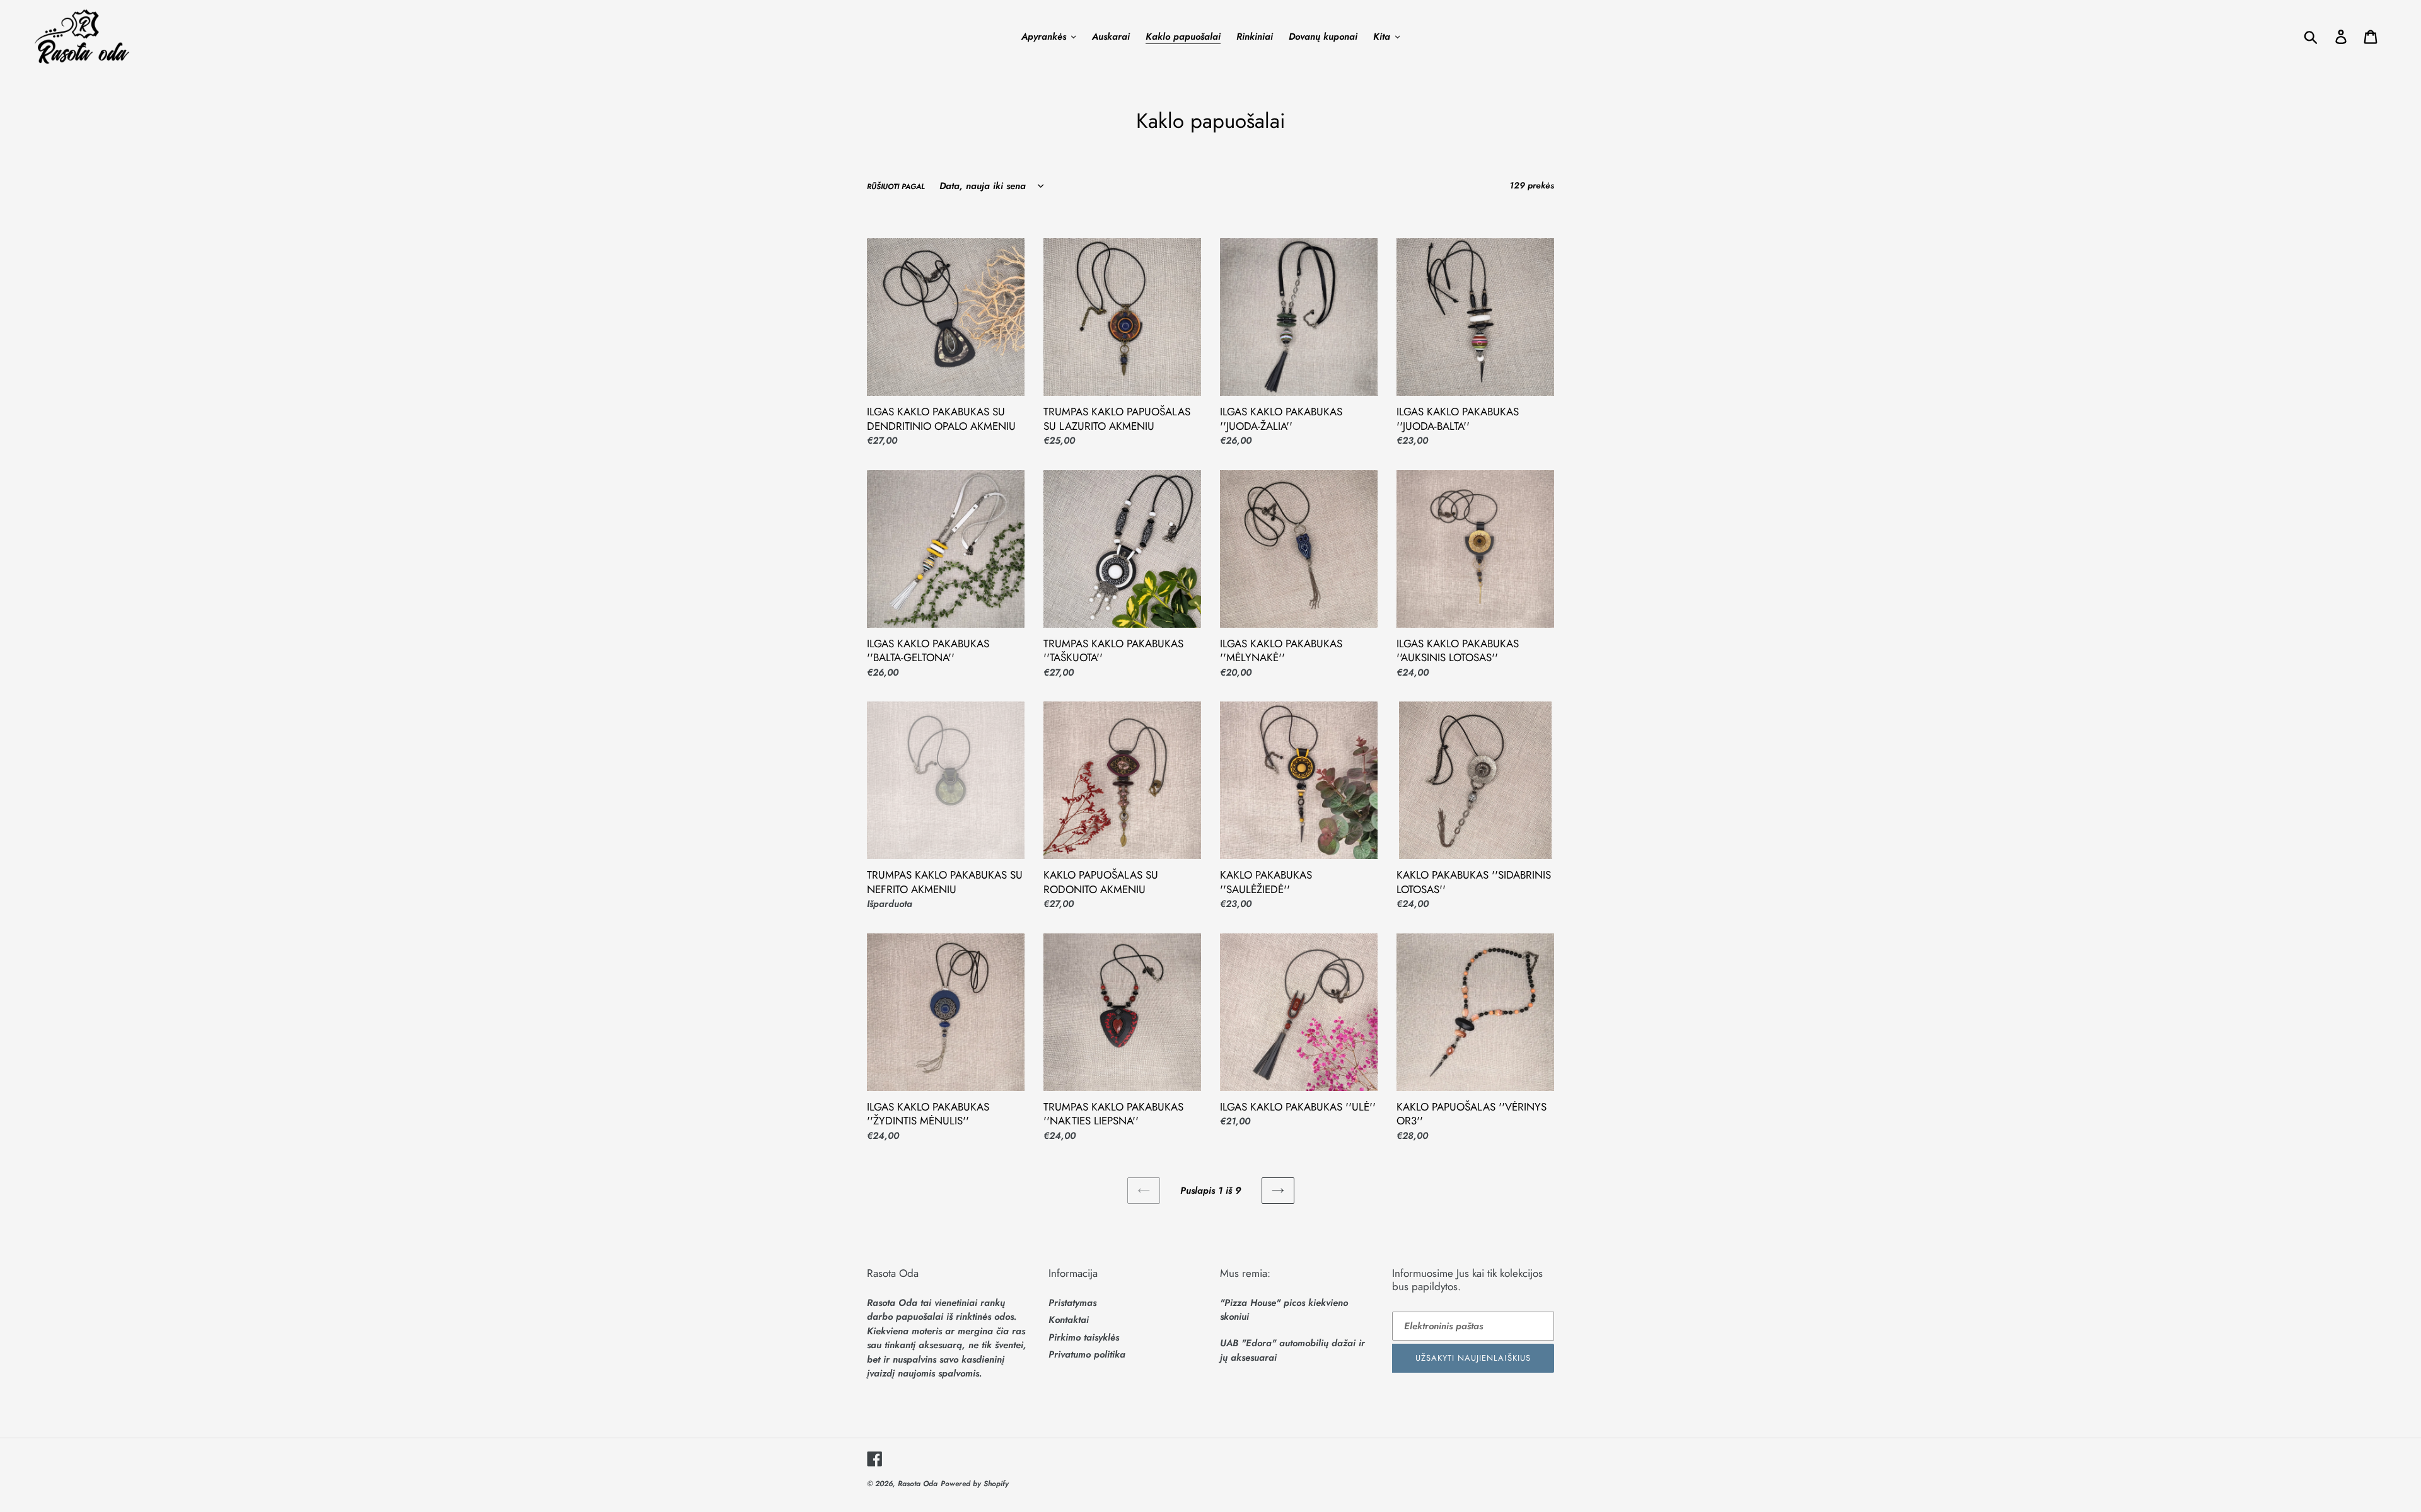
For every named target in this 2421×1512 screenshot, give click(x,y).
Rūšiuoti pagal (896, 187)
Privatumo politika (1087, 1354)
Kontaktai (1069, 1320)
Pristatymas (1072, 1303)
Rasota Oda (918, 1484)
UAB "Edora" (1248, 1343)
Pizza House (1250, 1303)
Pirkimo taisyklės (1084, 1337)
